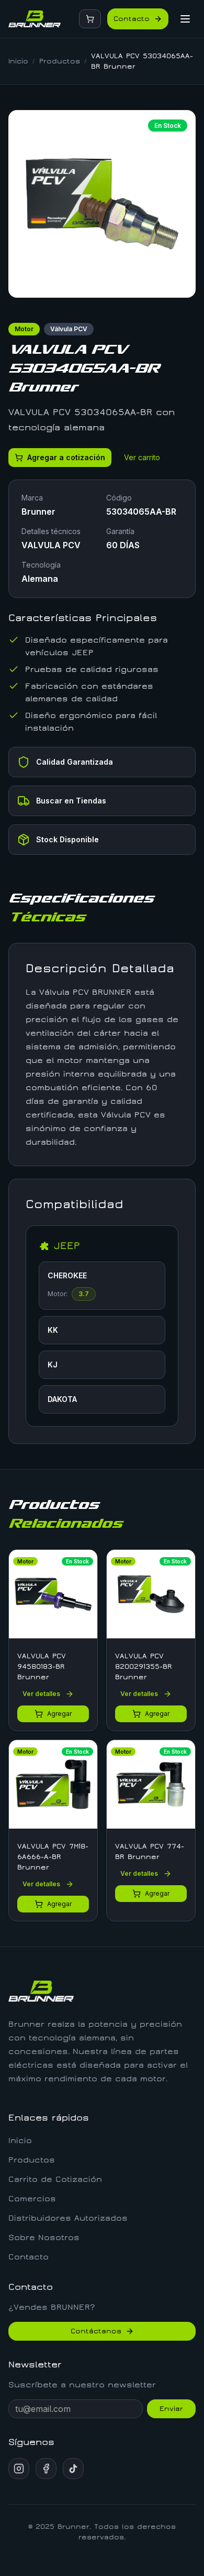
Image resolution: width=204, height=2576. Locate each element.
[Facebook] (46, 2469)
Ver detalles (41, 1694)
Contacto (132, 19)
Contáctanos (96, 2331)
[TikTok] (73, 2469)
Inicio (18, 61)
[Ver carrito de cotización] (90, 19)
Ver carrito (142, 457)
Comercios (32, 2199)
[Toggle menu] (185, 19)
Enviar (171, 2409)
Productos (60, 61)
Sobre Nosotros (44, 2237)
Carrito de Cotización (55, 2179)
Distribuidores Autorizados (68, 2218)
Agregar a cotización (66, 457)
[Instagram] (19, 2469)
